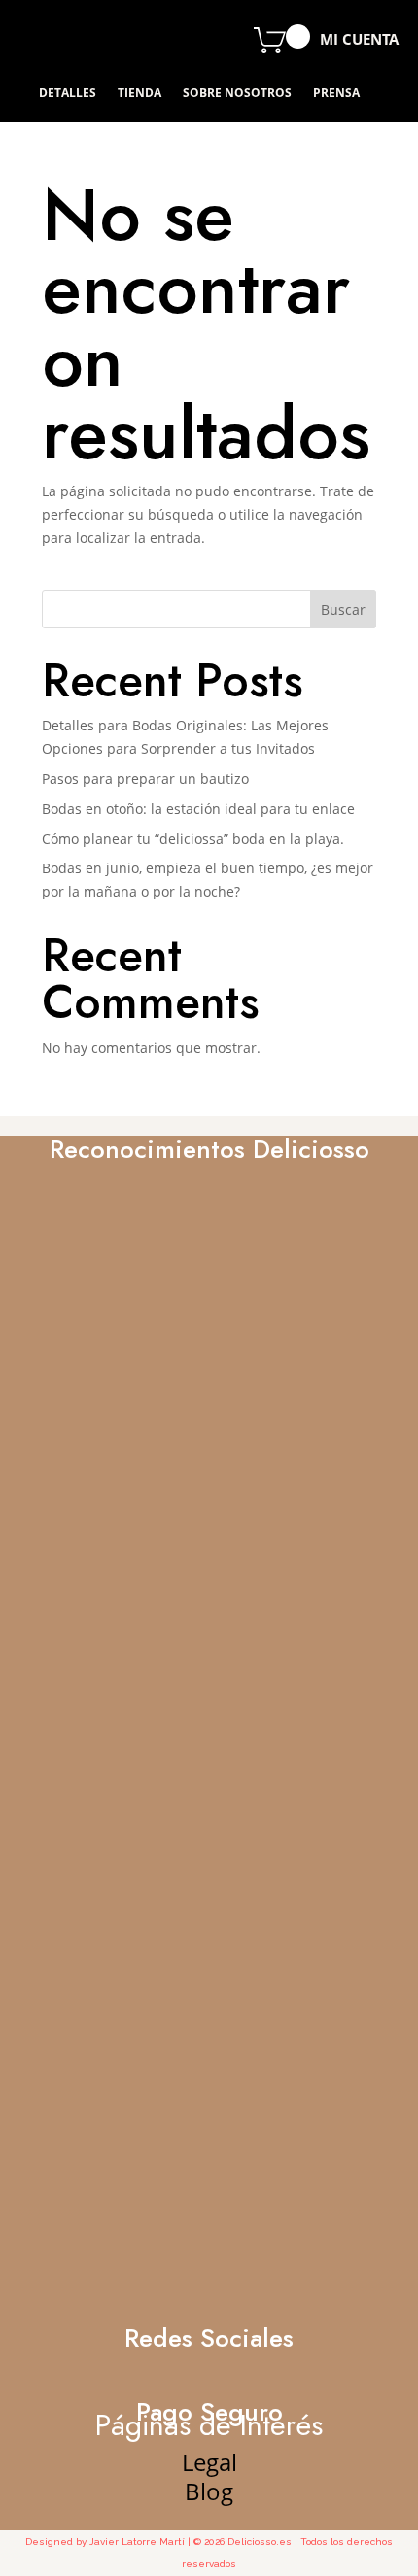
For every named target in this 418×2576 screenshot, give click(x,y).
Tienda (139, 94)
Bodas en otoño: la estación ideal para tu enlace (198, 809)
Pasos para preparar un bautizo (145, 779)
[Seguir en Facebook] (83, 39)
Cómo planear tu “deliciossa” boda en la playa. (193, 839)
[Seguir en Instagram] (129, 39)
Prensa (336, 94)
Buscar (343, 610)
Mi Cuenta (359, 40)
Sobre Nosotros (237, 94)
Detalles (68, 94)
